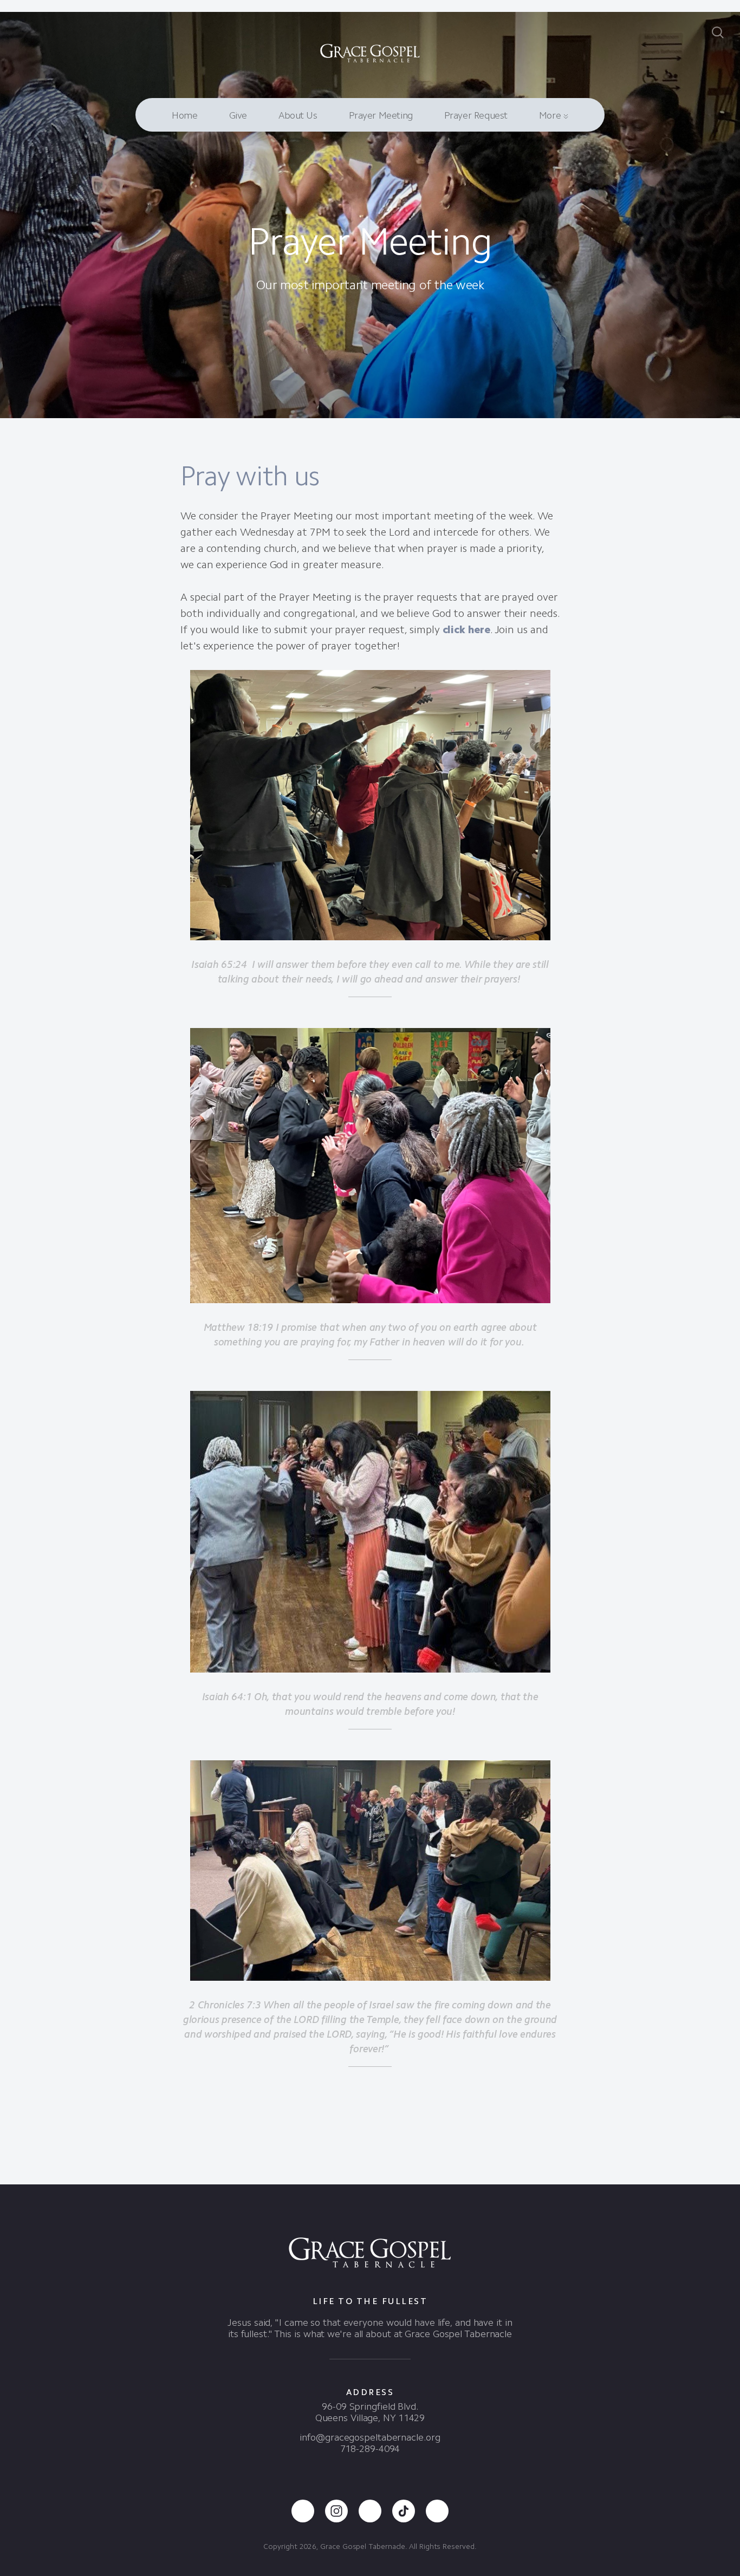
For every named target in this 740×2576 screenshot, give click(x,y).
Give (238, 115)
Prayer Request (476, 115)
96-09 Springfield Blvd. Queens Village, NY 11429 (370, 2412)
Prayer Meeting (381, 115)
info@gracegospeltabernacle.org (370, 2437)
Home (184, 115)
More (551, 115)
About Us (298, 115)
